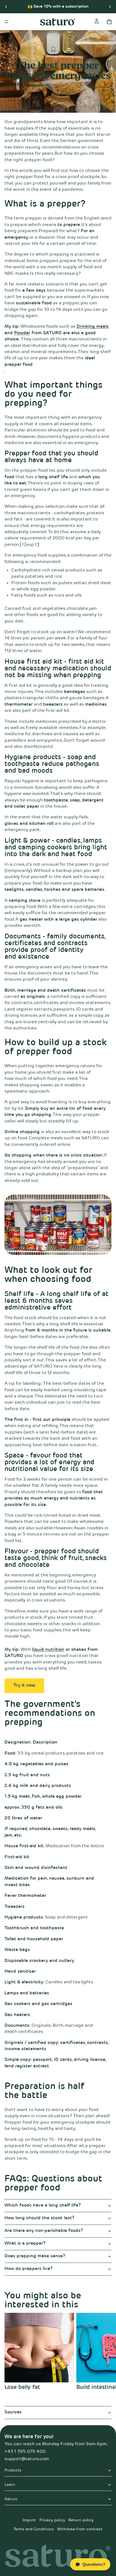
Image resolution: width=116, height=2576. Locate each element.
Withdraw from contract (80, 2529)
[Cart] (109, 22)
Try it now (24, 1685)
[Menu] (6, 22)
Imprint (29, 2520)
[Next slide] (110, 6)
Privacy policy (52, 2520)
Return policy (81, 2520)
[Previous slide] (6, 6)
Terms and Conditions (34, 2529)
